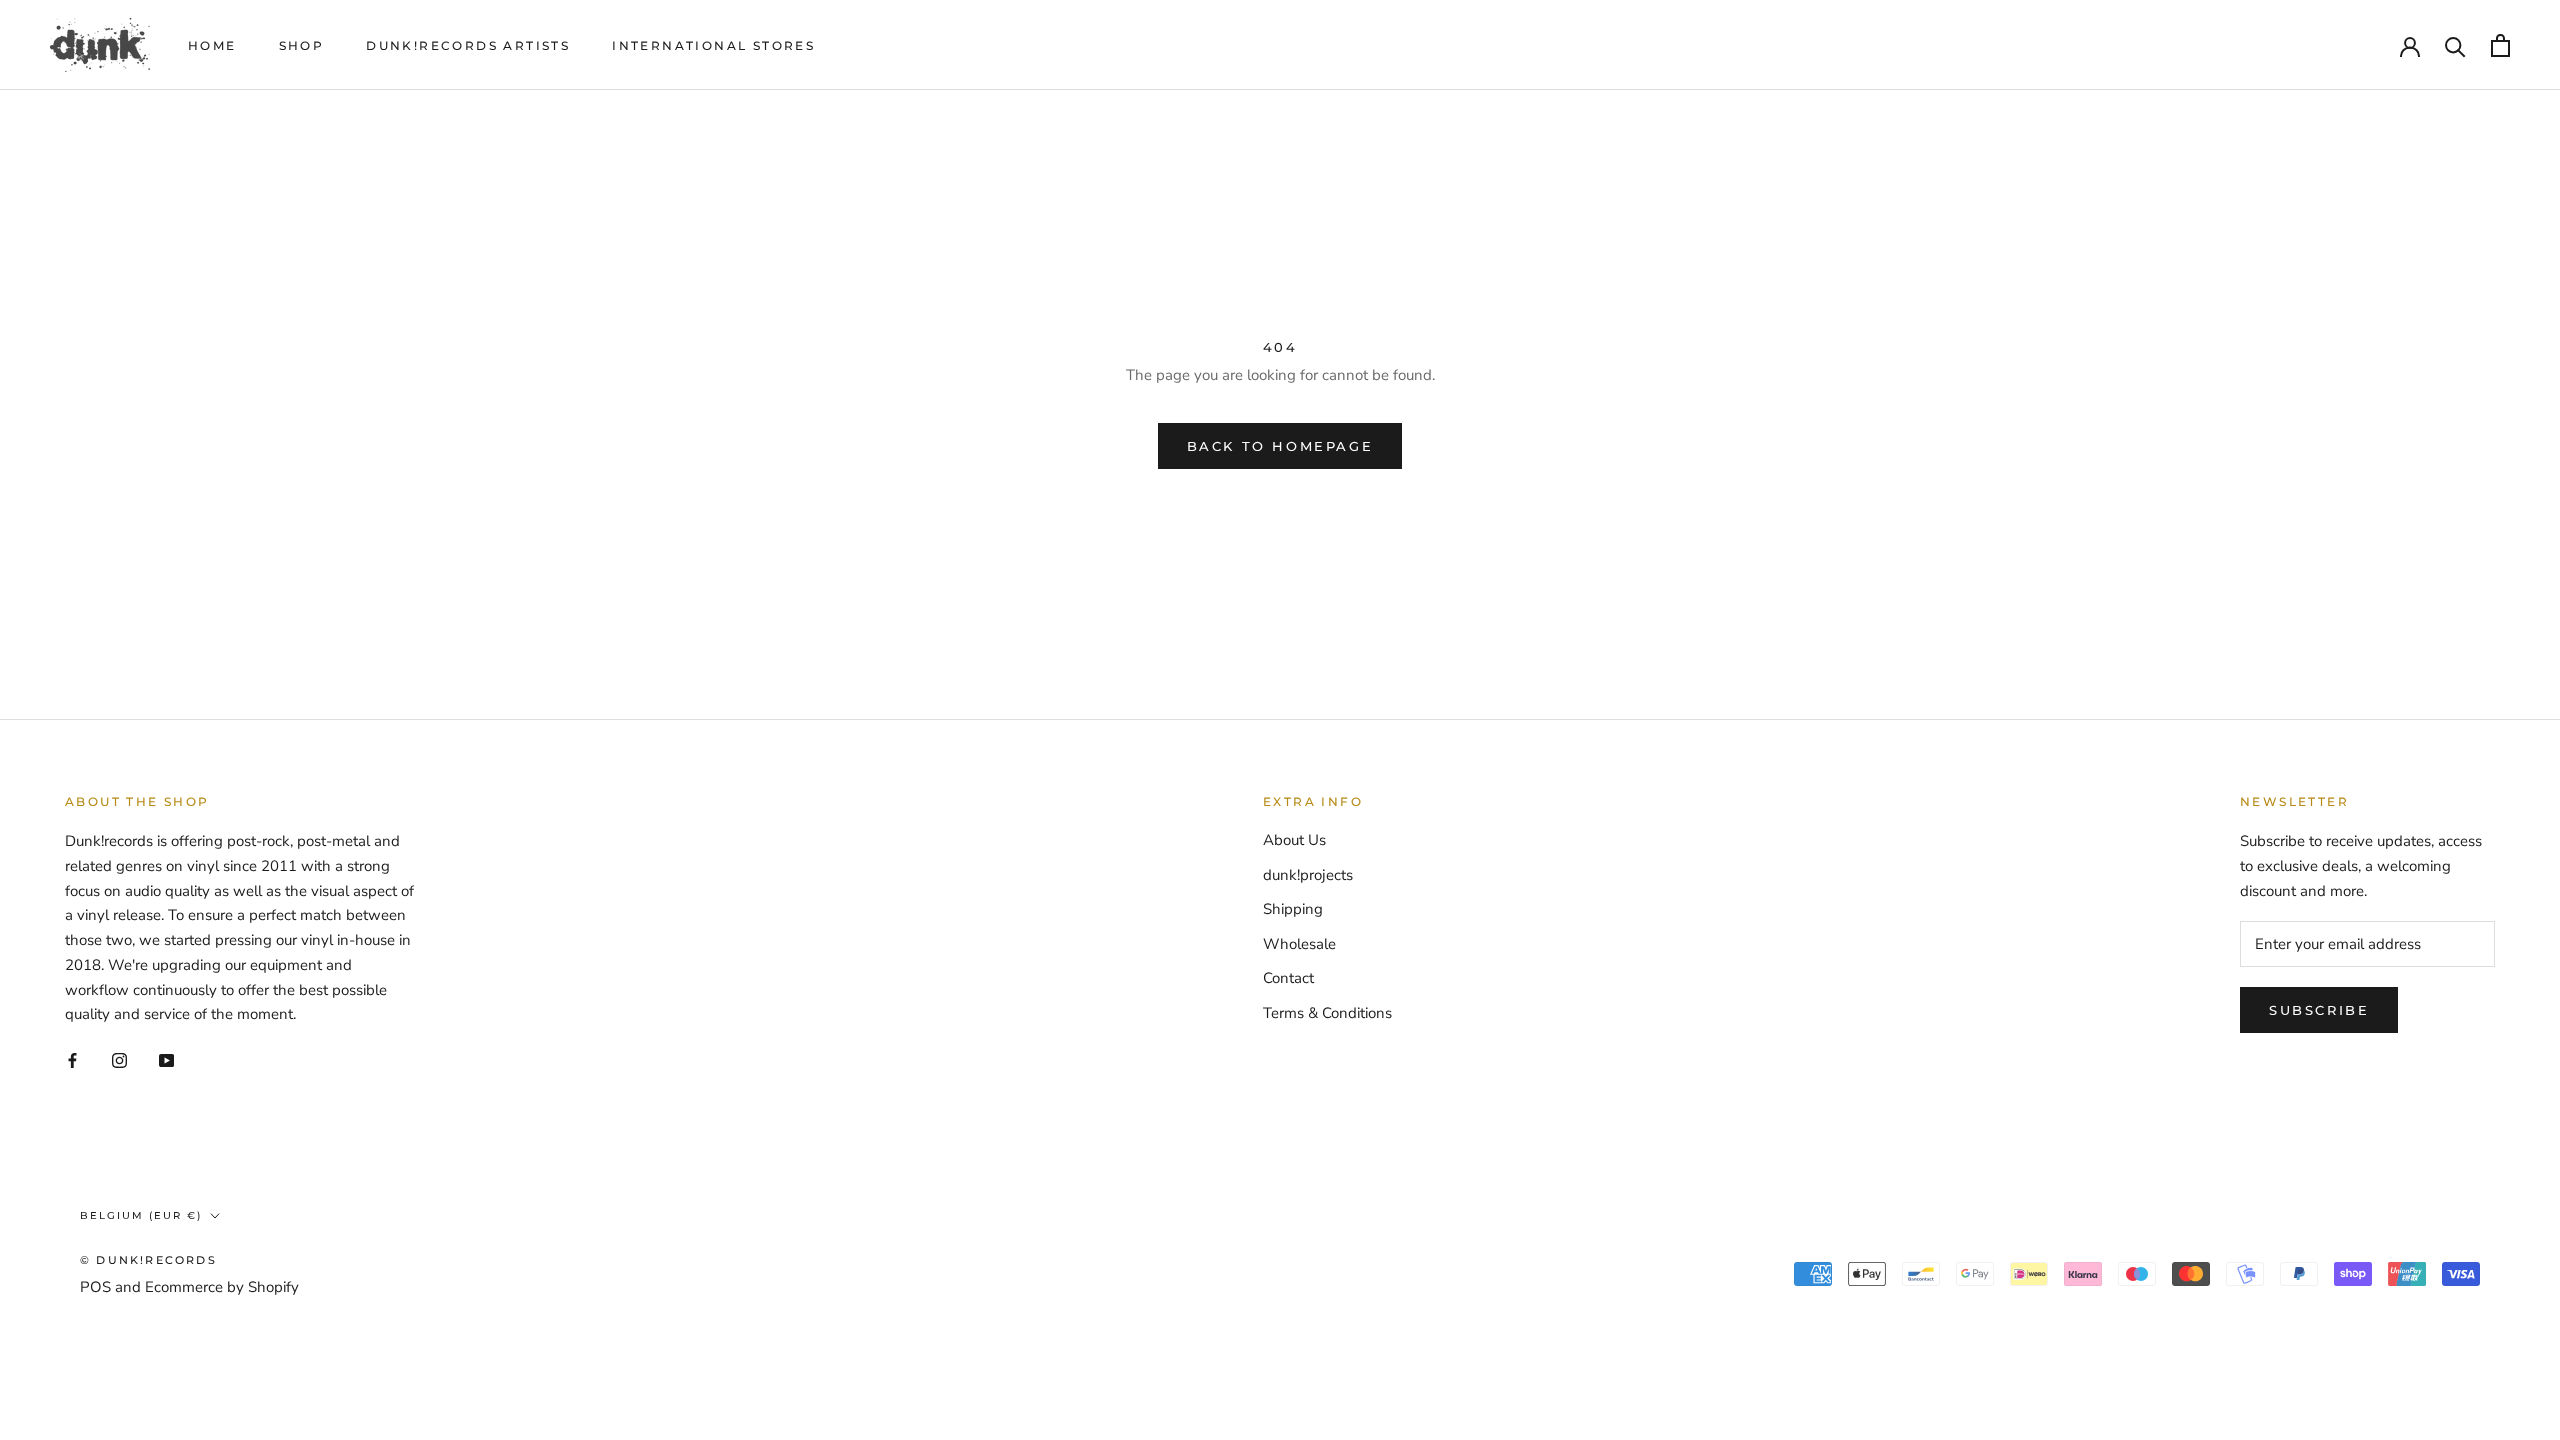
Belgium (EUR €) (141, 1215)
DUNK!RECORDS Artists (468, 45)
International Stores (713, 45)
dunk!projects (1308, 875)
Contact (1288, 978)
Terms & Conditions (1327, 1013)
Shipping (1293, 909)
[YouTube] (166, 1059)
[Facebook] (72, 1059)
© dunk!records (148, 1260)
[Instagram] (119, 1059)
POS (95, 1287)
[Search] (2455, 45)
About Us (1294, 840)
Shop (302, 45)
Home (212, 45)
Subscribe (2319, 1010)
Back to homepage (1280, 446)
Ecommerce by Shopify (222, 1287)
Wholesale (1299, 944)
